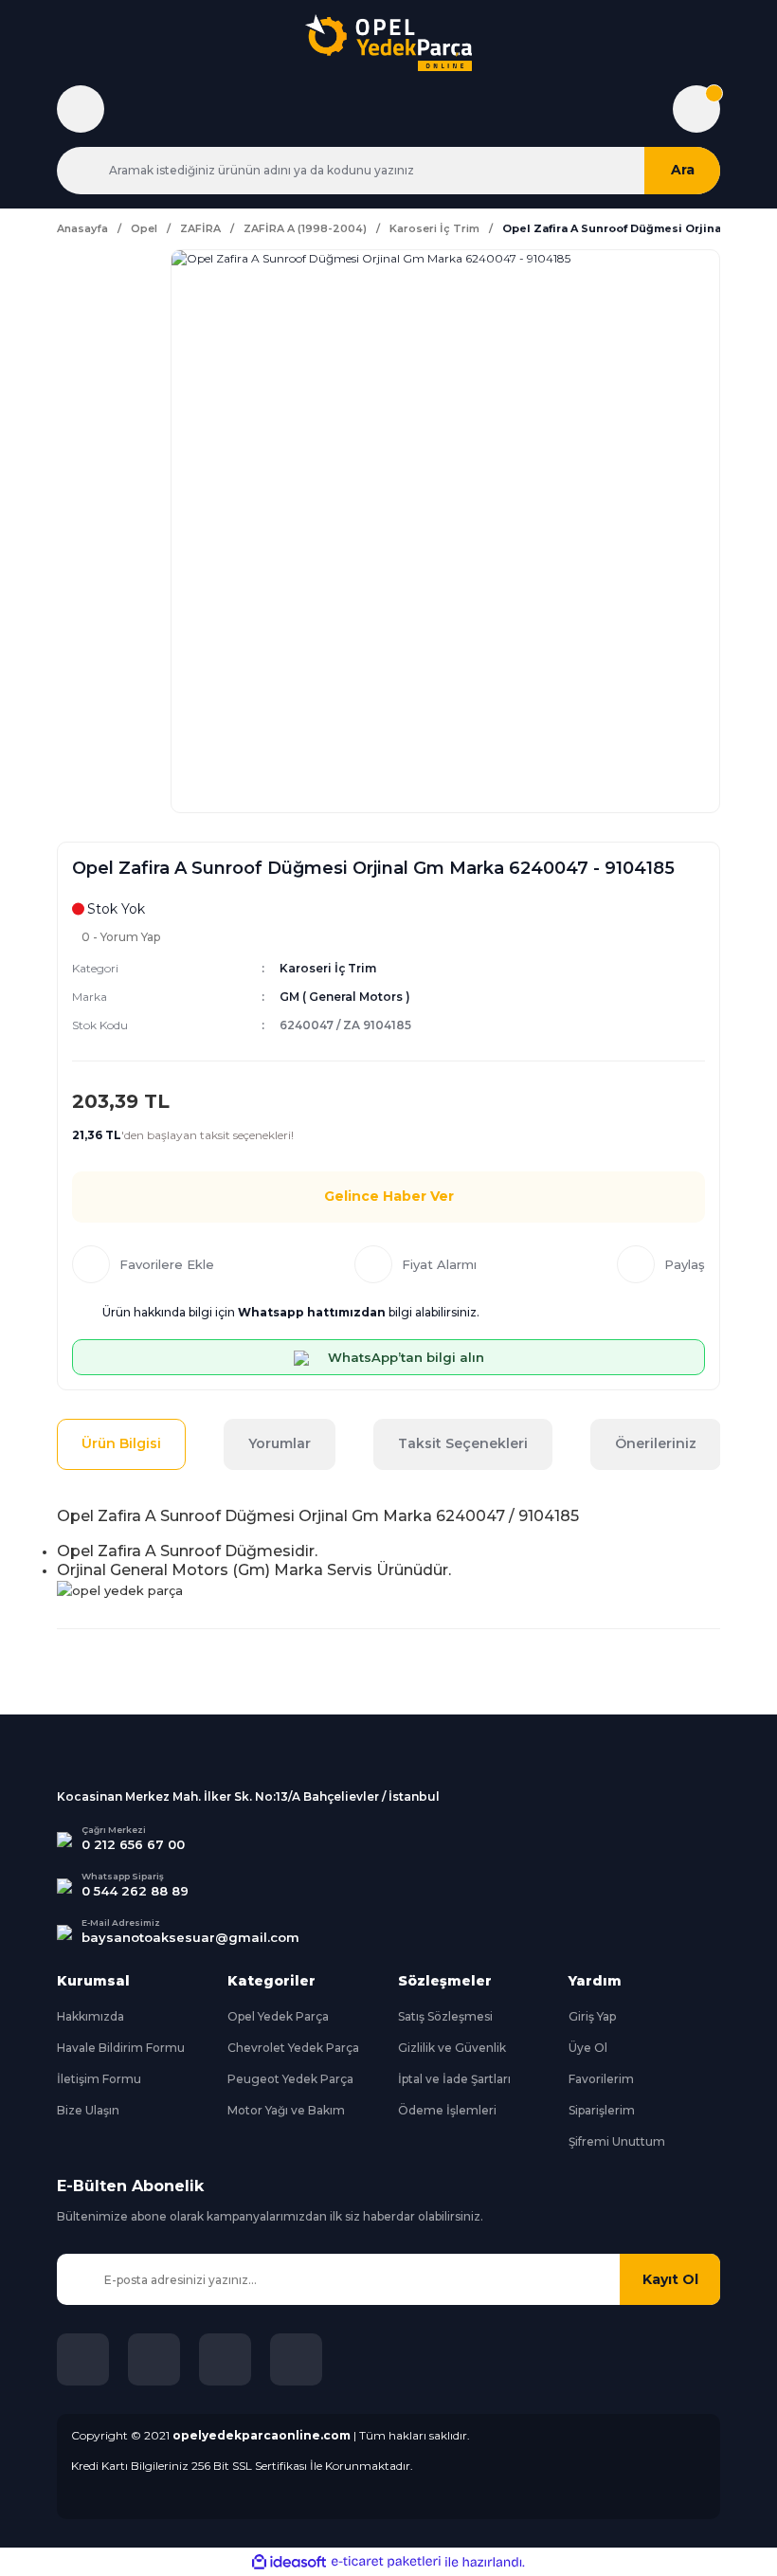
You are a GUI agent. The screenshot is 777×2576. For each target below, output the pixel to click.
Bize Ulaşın (88, 2110)
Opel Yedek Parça (278, 2016)
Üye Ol (588, 2048)
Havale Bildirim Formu (121, 2048)
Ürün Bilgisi (121, 1443)
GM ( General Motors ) (345, 997)
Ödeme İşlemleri (447, 2110)
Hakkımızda (90, 2016)
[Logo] (388, 43)
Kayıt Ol (670, 2279)
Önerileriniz (656, 1443)
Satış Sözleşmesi (445, 2016)
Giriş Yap (592, 2016)
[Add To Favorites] (143, 1264)
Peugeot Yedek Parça (290, 2079)
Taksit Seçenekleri (463, 1443)
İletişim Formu (99, 2079)
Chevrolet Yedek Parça (293, 2048)
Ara (683, 170)
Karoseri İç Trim (328, 968)
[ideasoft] (289, 2562)
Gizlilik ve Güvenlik (452, 2048)
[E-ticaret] (386, 2562)
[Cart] (696, 109)
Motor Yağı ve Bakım (286, 2110)
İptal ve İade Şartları (454, 2079)
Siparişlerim (602, 2110)
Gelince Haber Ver (389, 1196)
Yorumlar (280, 1443)
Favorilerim (601, 2079)
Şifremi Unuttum (617, 2141)
